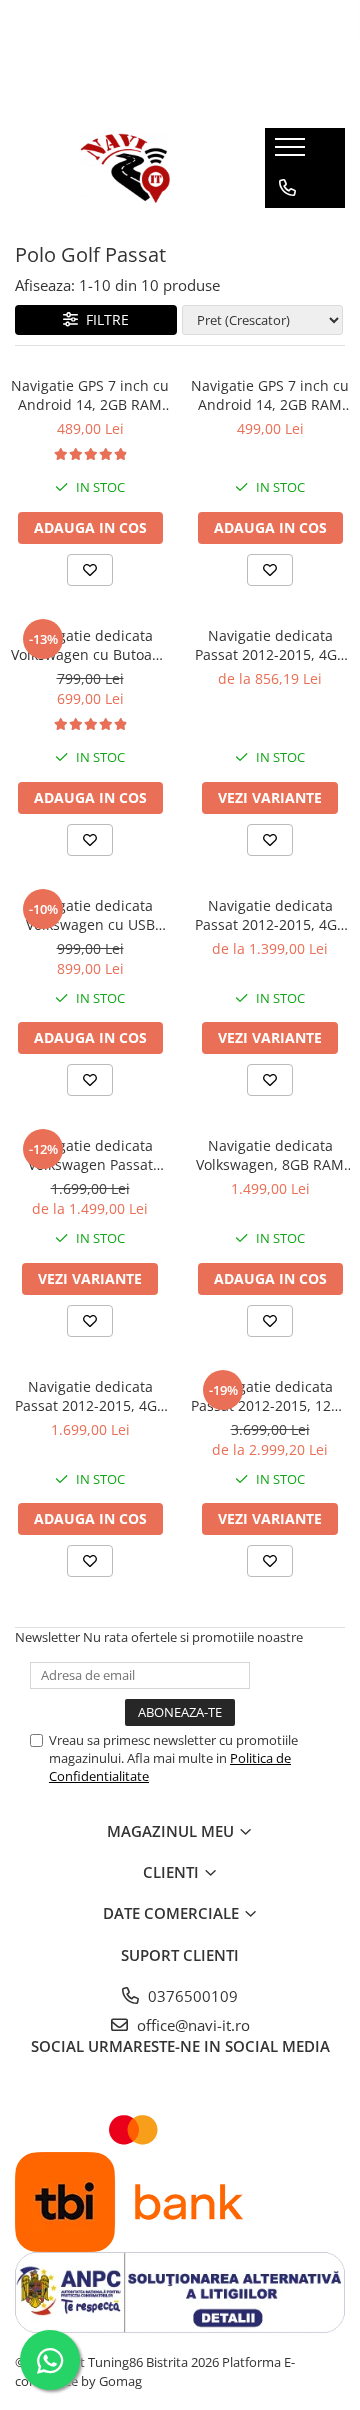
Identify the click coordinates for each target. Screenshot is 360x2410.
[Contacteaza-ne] (287, 188)
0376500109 (191, 1996)
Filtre (103, 319)
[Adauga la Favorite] (90, 570)
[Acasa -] (125, 168)
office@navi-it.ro (191, 2025)
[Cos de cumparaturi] (286, 228)
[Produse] (292, 153)
